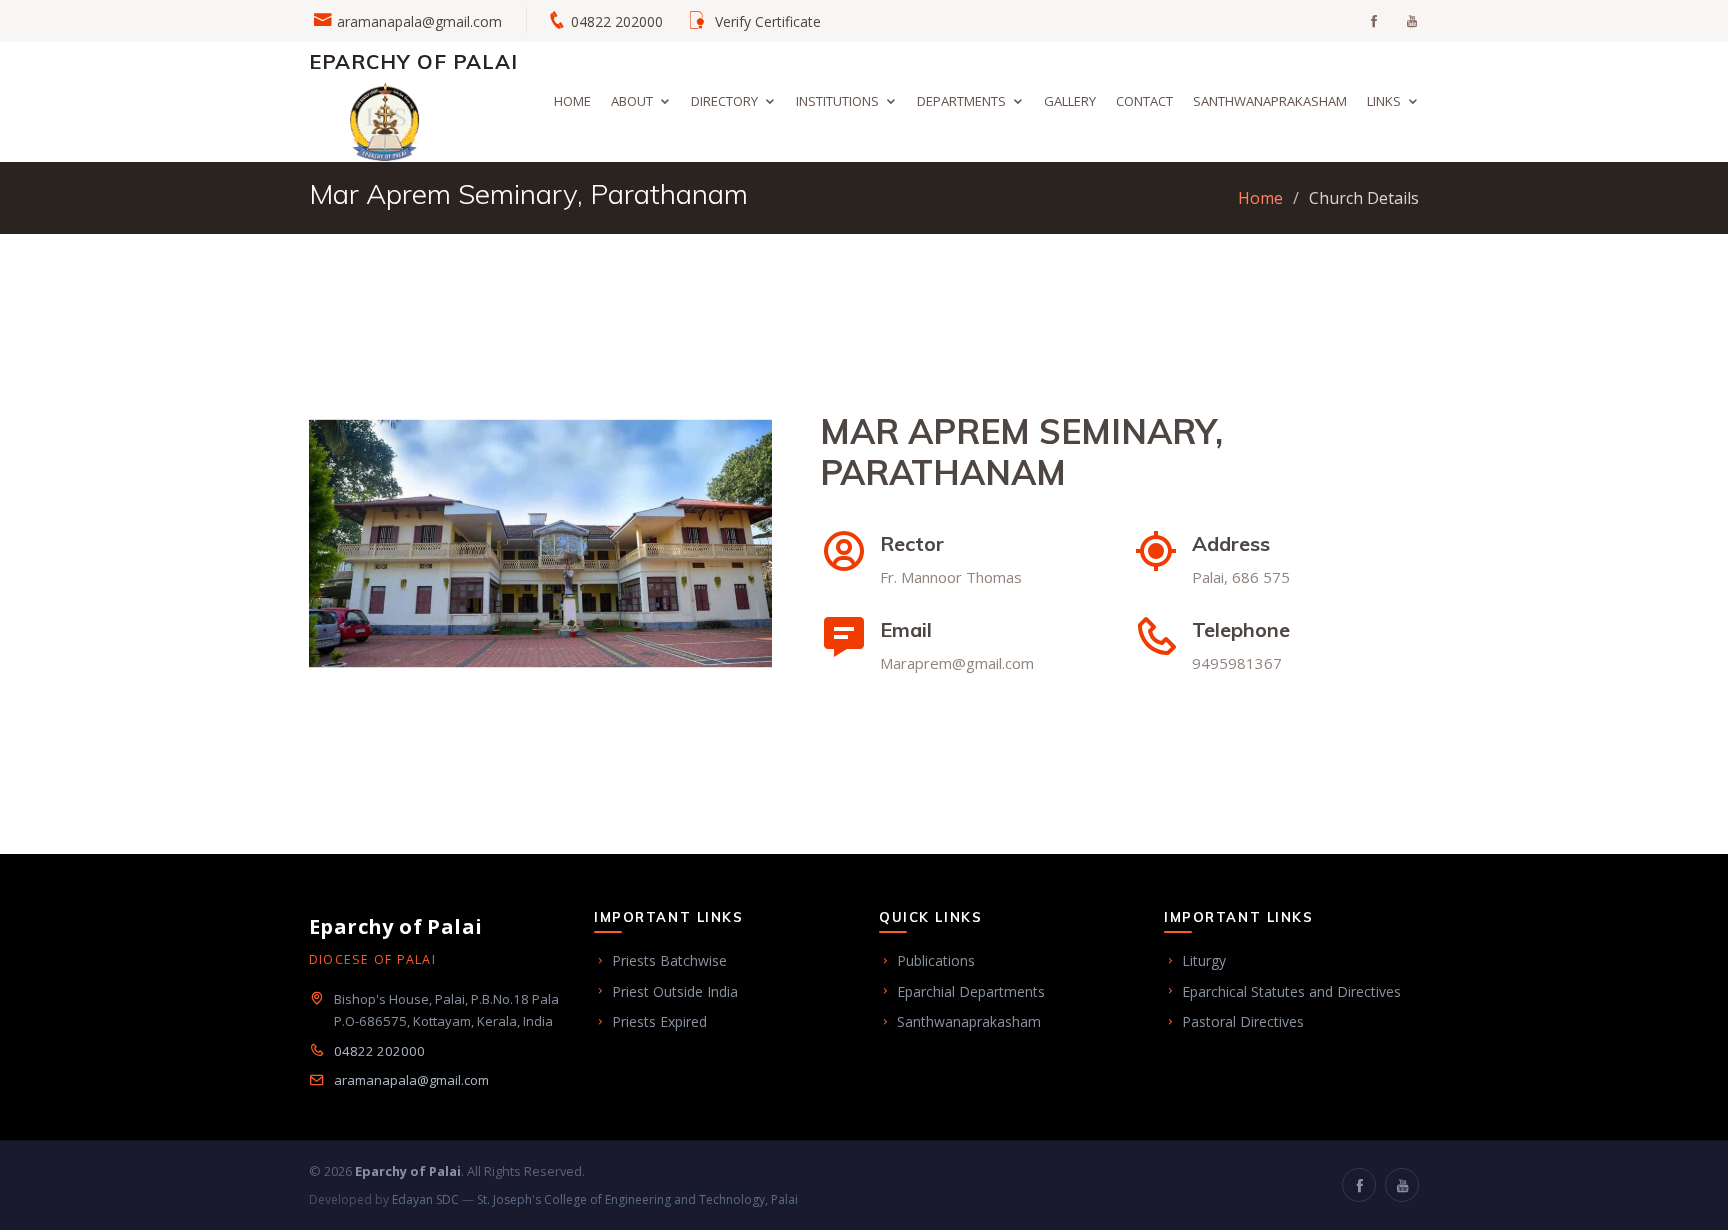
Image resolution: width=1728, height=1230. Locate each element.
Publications (936, 960)
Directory (724, 101)
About (632, 101)
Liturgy (1204, 960)
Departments (961, 101)
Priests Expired (659, 1021)
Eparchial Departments (971, 991)
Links (1384, 101)
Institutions (837, 101)
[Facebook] (1359, 1185)
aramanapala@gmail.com (419, 21)
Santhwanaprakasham (1270, 101)
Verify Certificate (768, 21)
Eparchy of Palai (413, 61)
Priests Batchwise (669, 960)
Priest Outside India (675, 991)
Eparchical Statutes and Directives (1291, 991)
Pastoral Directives (1243, 1021)
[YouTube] (1402, 1185)
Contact (1144, 101)
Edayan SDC (425, 1199)
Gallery (1070, 101)
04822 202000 (379, 1051)
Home (572, 101)
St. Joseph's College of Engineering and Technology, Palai (637, 1199)
